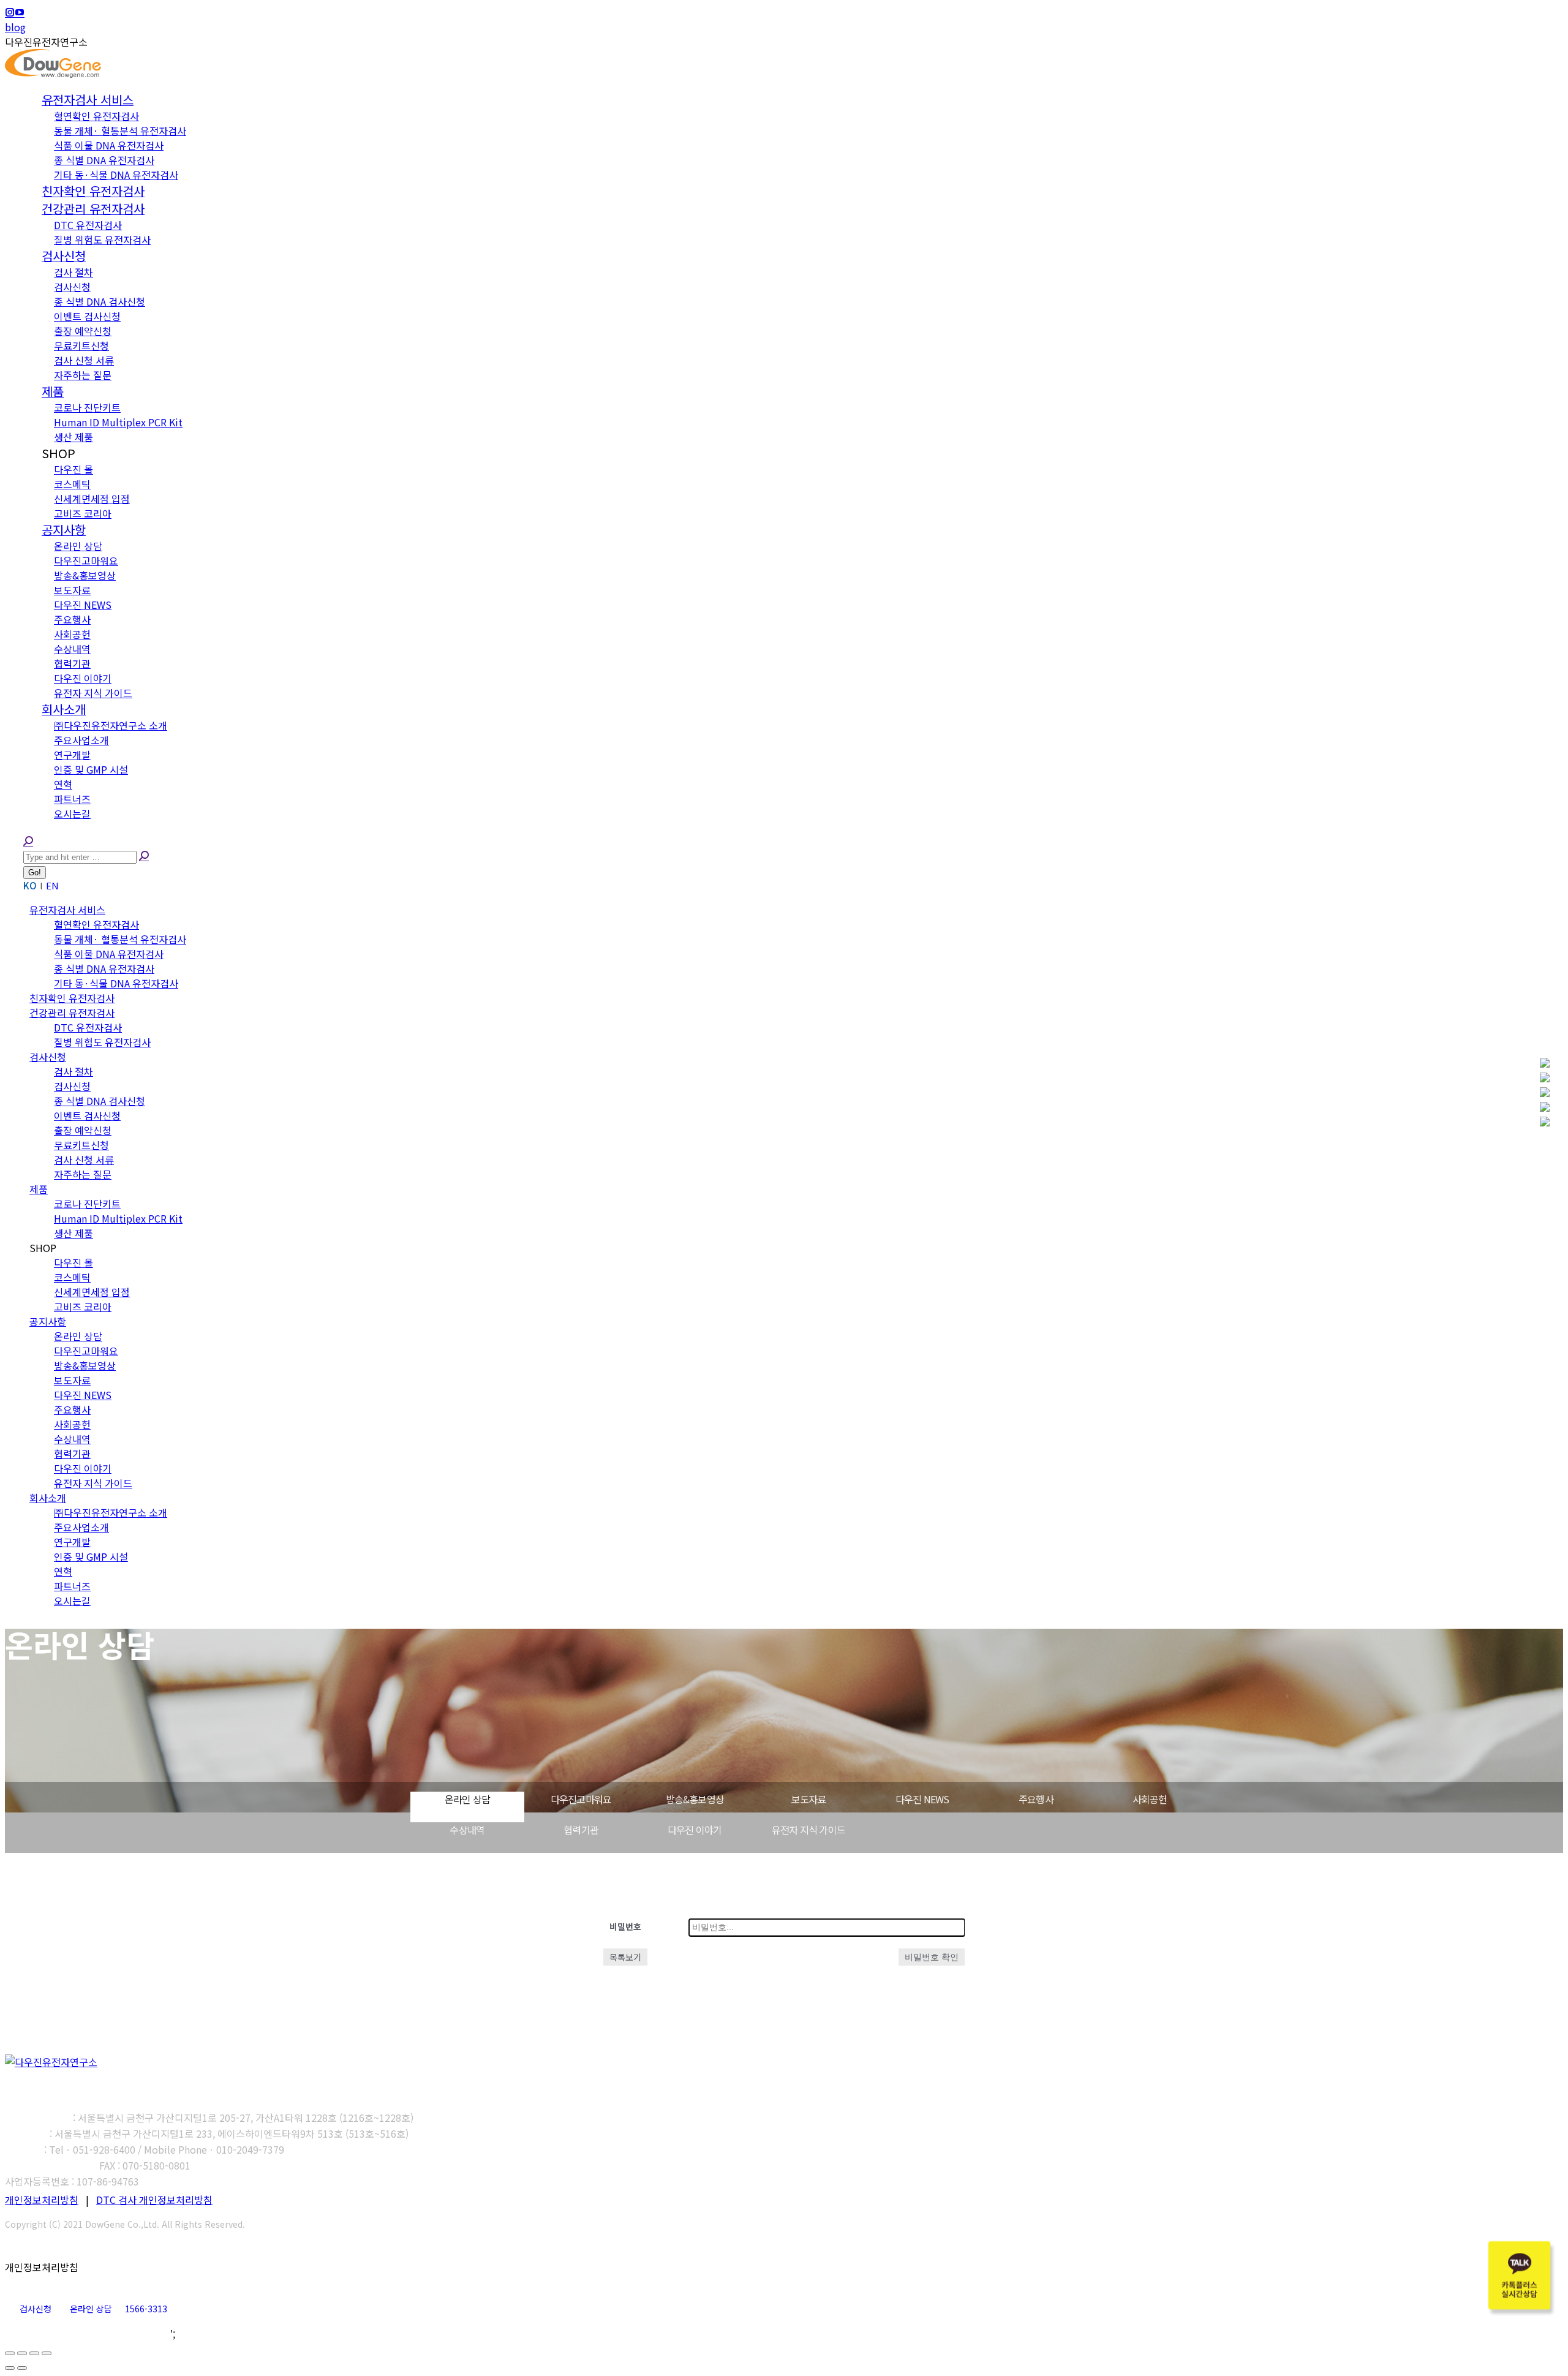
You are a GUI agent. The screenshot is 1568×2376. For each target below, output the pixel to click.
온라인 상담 (467, 1799)
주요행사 (1036, 1799)
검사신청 (36, 2309)
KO (30, 885)
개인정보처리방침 (42, 2200)
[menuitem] (88, 100)
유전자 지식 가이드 (809, 1830)
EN (52, 885)
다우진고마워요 (581, 1799)
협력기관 (581, 1830)
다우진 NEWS (922, 1799)
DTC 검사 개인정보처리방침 (154, 2200)
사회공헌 (1150, 1799)
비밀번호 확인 (932, 1957)
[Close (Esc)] (10, 2353)
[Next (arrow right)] (22, 2368)
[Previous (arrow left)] (10, 2368)
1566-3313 (146, 2309)
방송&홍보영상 (695, 1799)
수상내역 (467, 1830)
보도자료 (809, 1799)
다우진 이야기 (695, 1830)
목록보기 (625, 1957)
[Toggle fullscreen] (34, 2353)
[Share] (22, 2353)
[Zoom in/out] (47, 2353)
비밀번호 (625, 1926)
